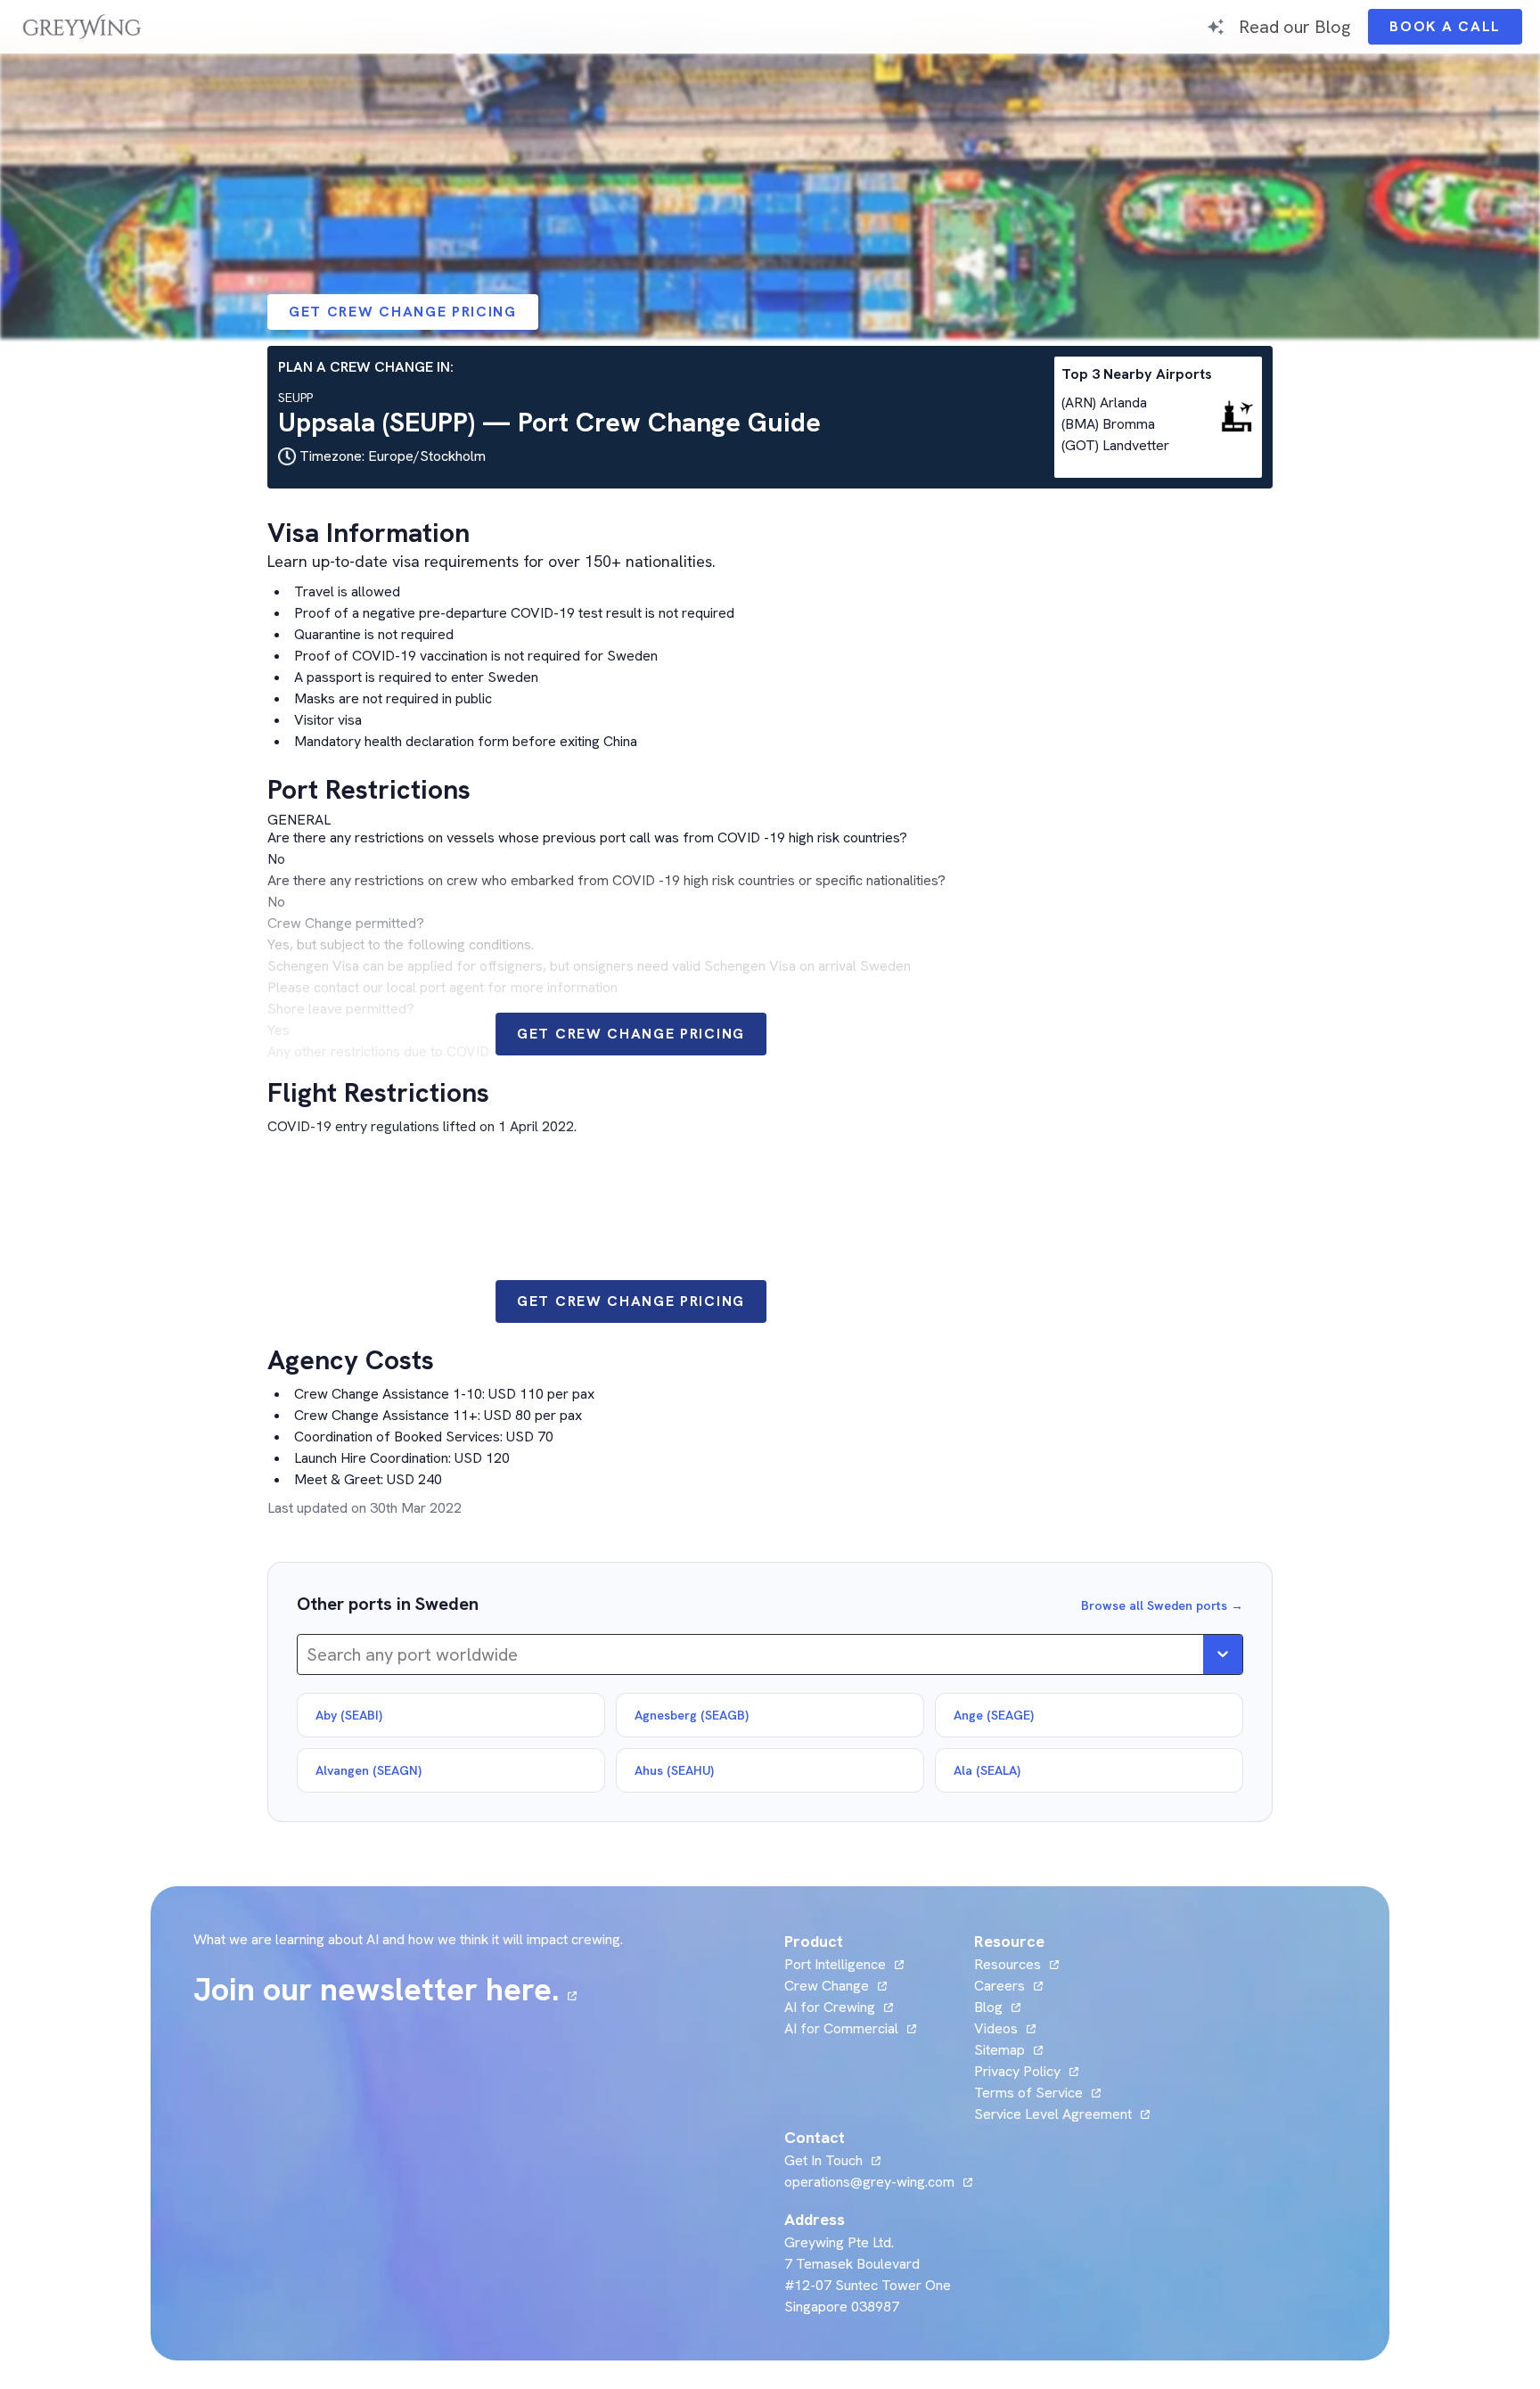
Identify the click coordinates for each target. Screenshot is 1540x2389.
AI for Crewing (830, 2007)
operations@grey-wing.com (869, 2182)
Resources (1008, 1964)
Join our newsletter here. (385, 1990)
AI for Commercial (841, 2028)
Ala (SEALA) (987, 1770)
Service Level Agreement (1053, 2114)
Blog (997, 2007)
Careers (1008, 1986)
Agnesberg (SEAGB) (692, 1715)
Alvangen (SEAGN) (369, 1770)
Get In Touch (832, 2160)
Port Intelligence (835, 1964)
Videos (1005, 2028)
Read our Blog (1294, 26)
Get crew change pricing (403, 312)
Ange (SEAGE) (994, 1715)
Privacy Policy (1017, 2071)
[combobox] (309, 1654)
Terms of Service (1028, 2093)
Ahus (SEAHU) (674, 1770)
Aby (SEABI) (349, 1715)
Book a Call (1456, 31)
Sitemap (999, 2050)
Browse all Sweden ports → (1162, 1605)
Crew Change (827, 1986)
